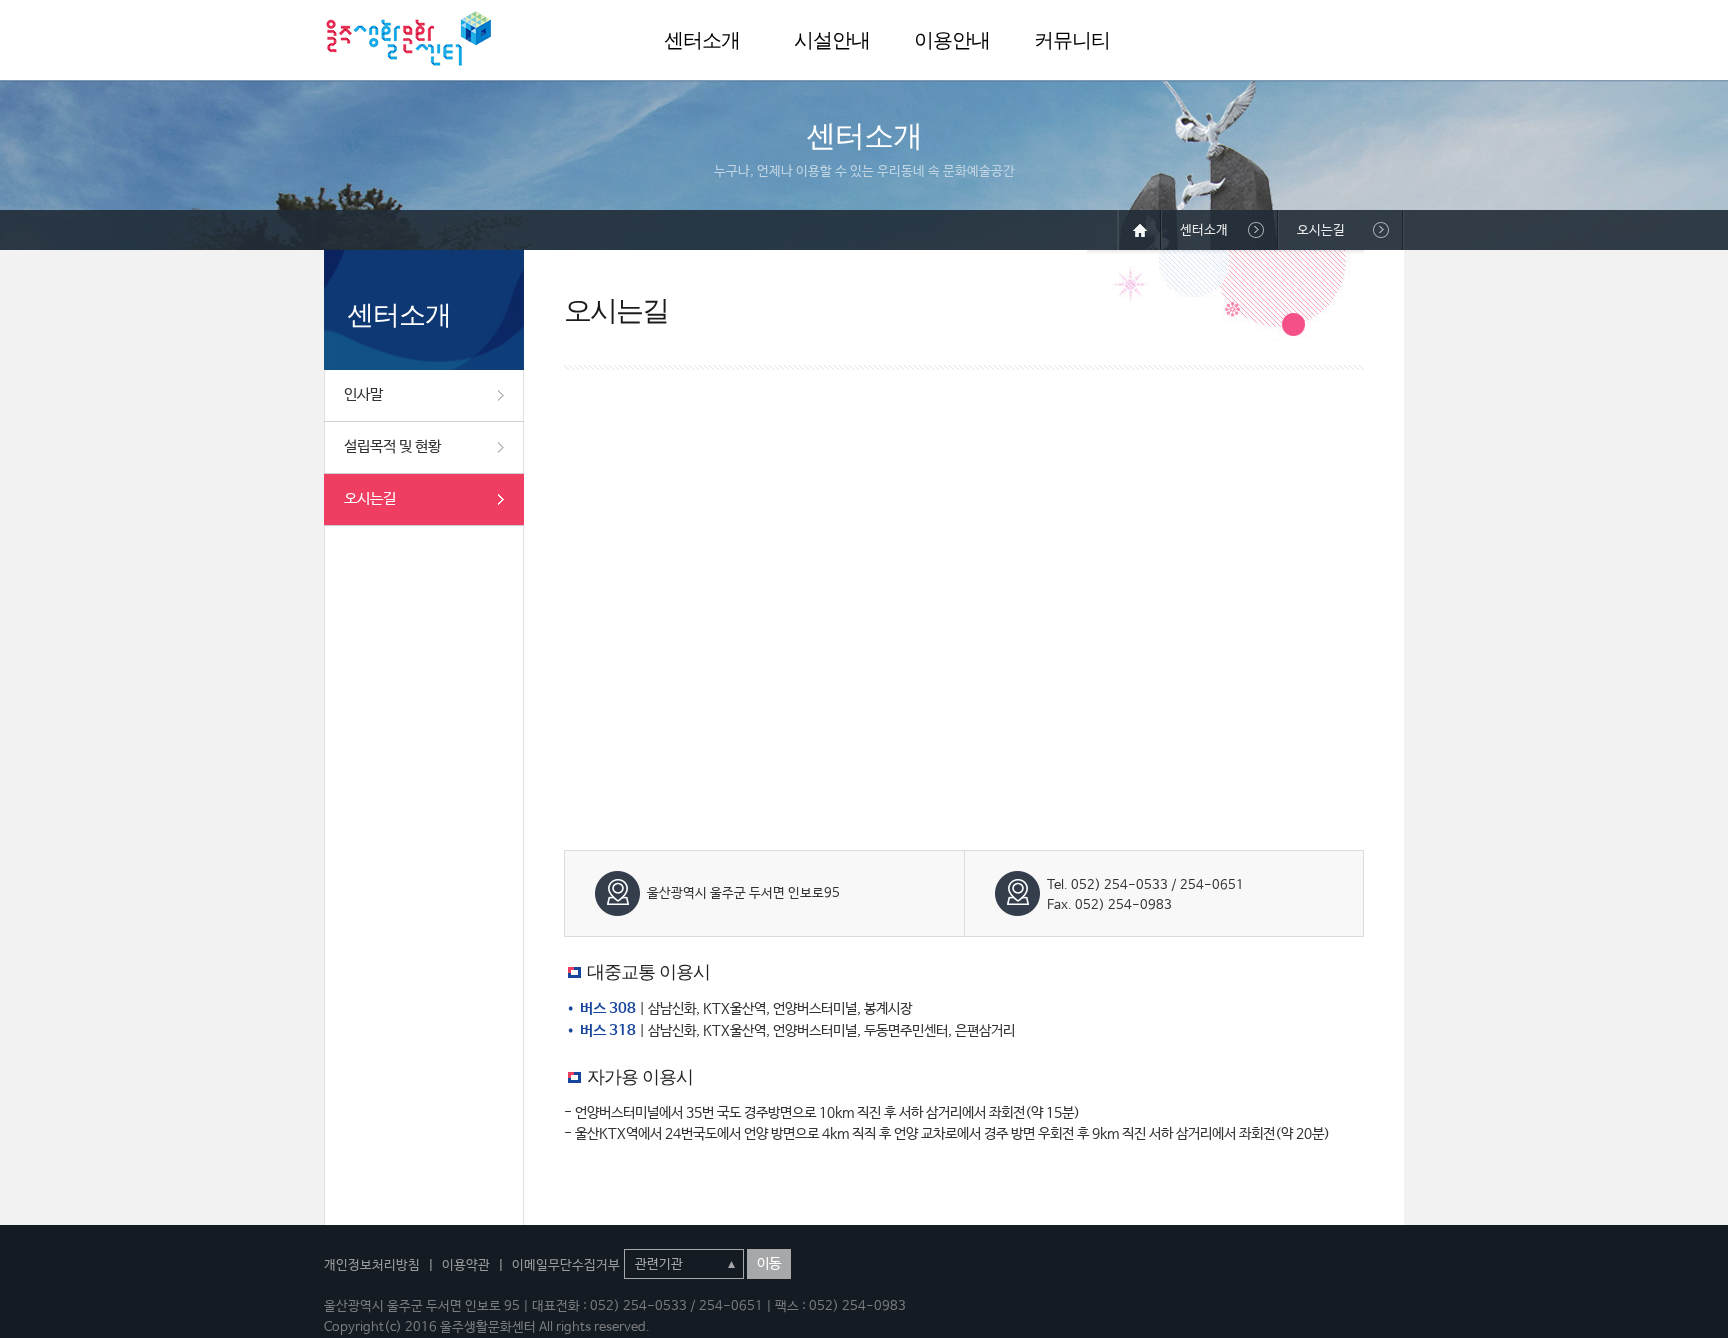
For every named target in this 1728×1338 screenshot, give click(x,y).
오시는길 (370, 498)
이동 (769, 1264)
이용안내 (952, 40)
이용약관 (466, 1265)
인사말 (363, 394)
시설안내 (832, 40)
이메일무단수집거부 (566, 1265)
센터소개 (702, 40)
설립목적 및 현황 (392, 446)
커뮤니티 (1072, 40)
